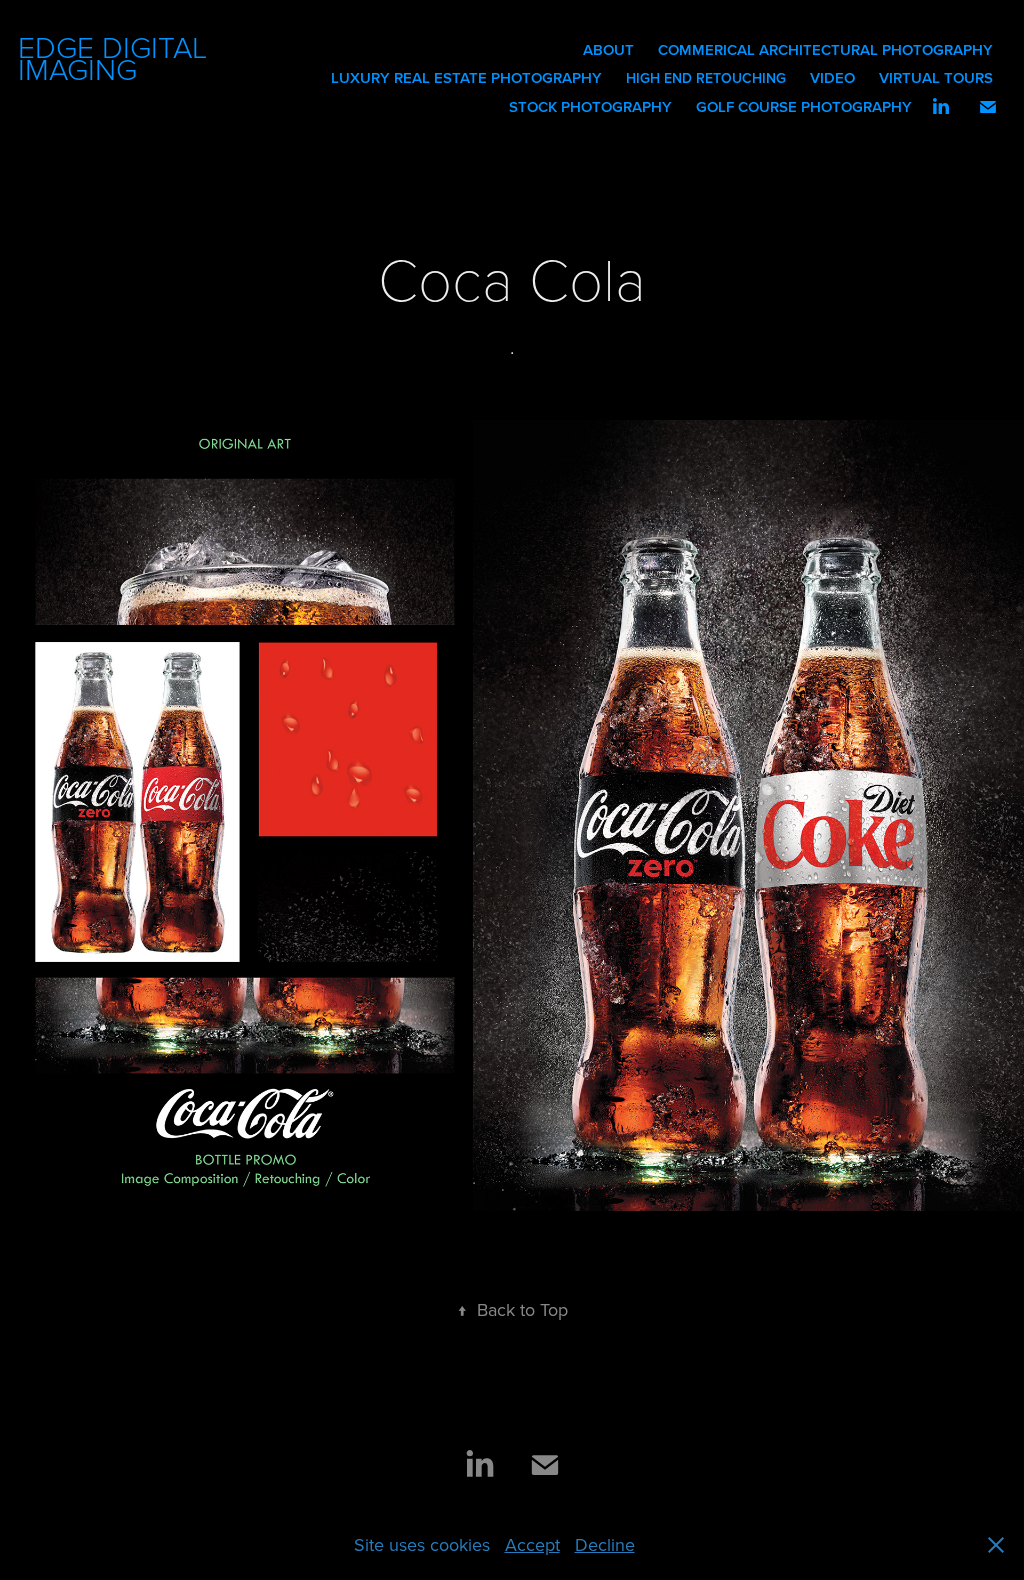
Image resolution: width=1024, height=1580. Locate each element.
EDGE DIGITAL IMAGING (116, 57)
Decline (605, 1544)
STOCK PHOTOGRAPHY (590, 106)
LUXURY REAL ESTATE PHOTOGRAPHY (466, 77)
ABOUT (608, 49)
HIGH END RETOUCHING (706, 78)
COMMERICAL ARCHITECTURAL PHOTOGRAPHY (825, 49)
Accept (532, 1544)
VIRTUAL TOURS (936, 77)
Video (832, 77)
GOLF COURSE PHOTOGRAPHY (804, 106)
